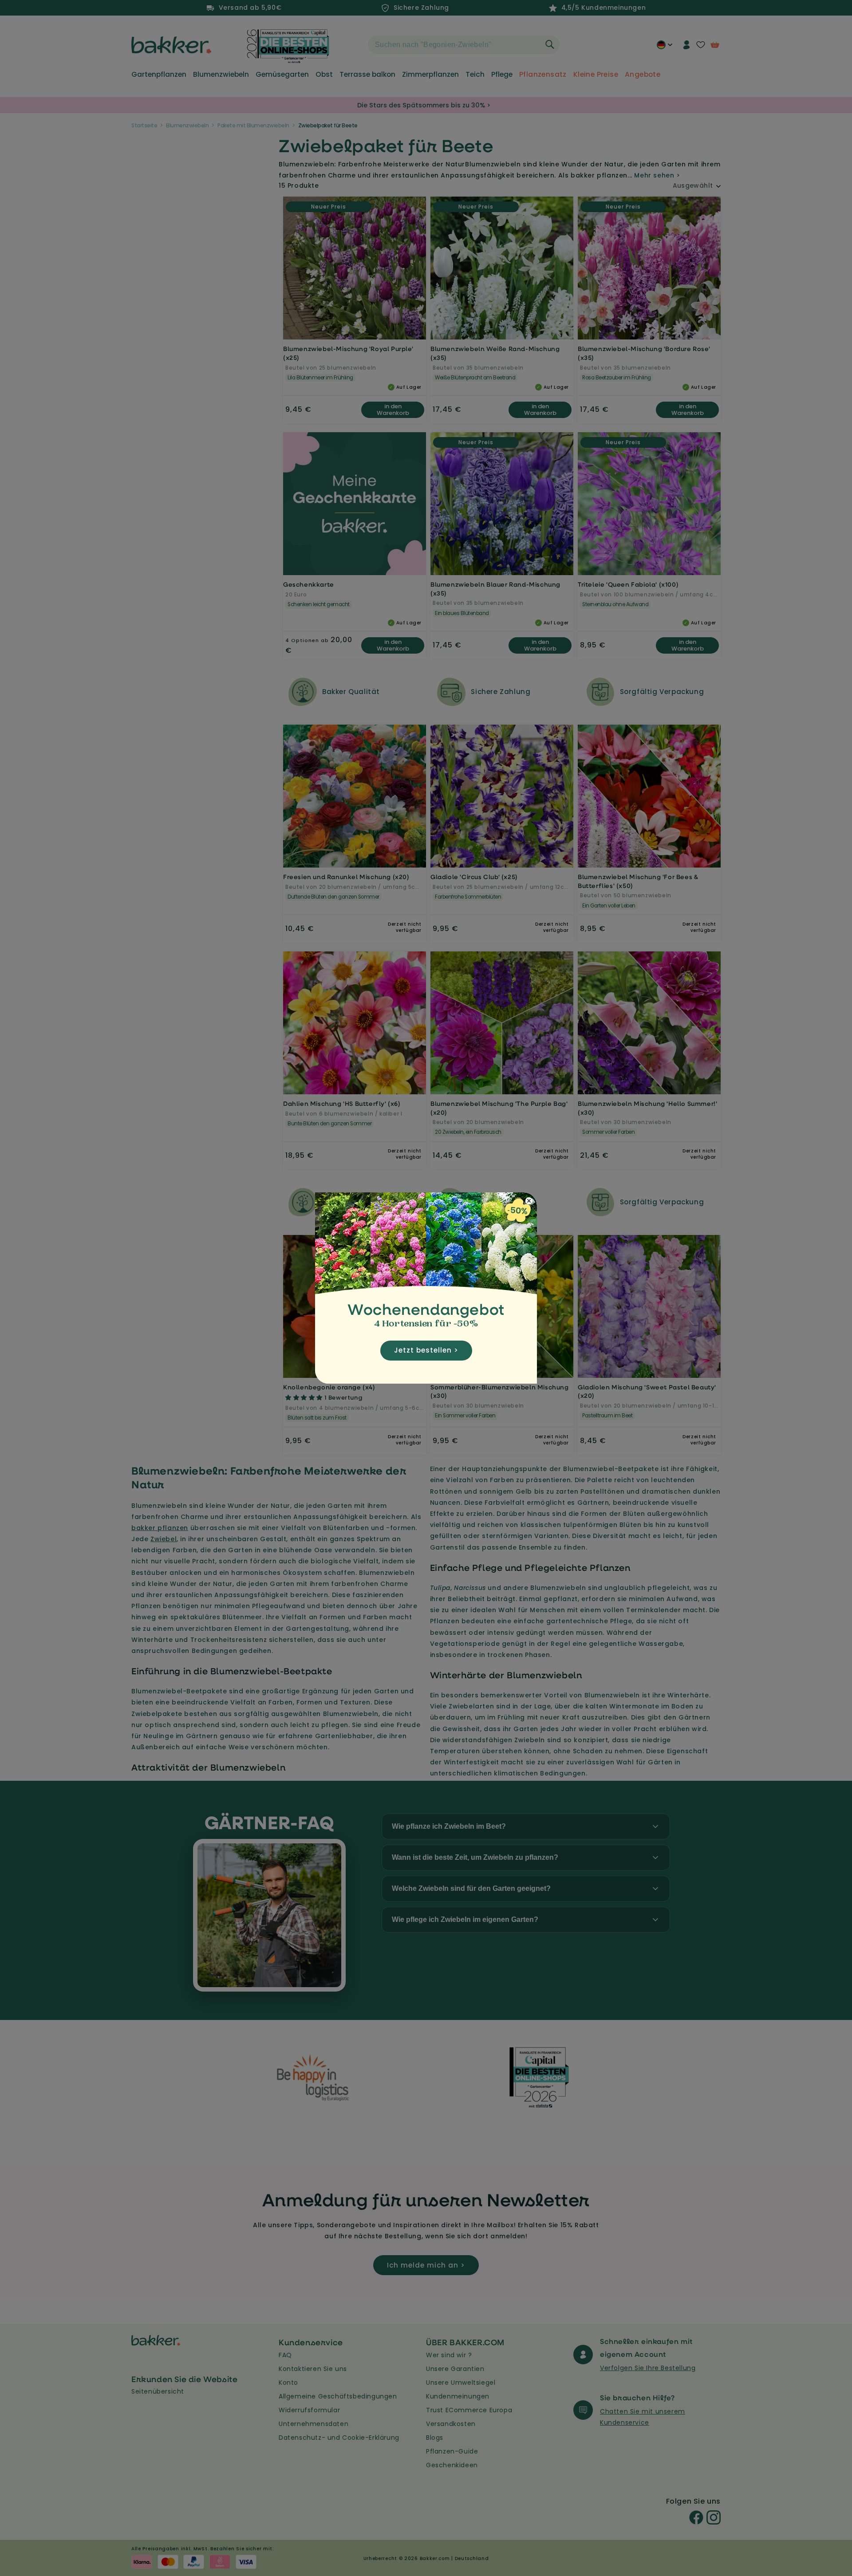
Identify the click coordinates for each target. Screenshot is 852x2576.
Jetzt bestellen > (426, 1350)
